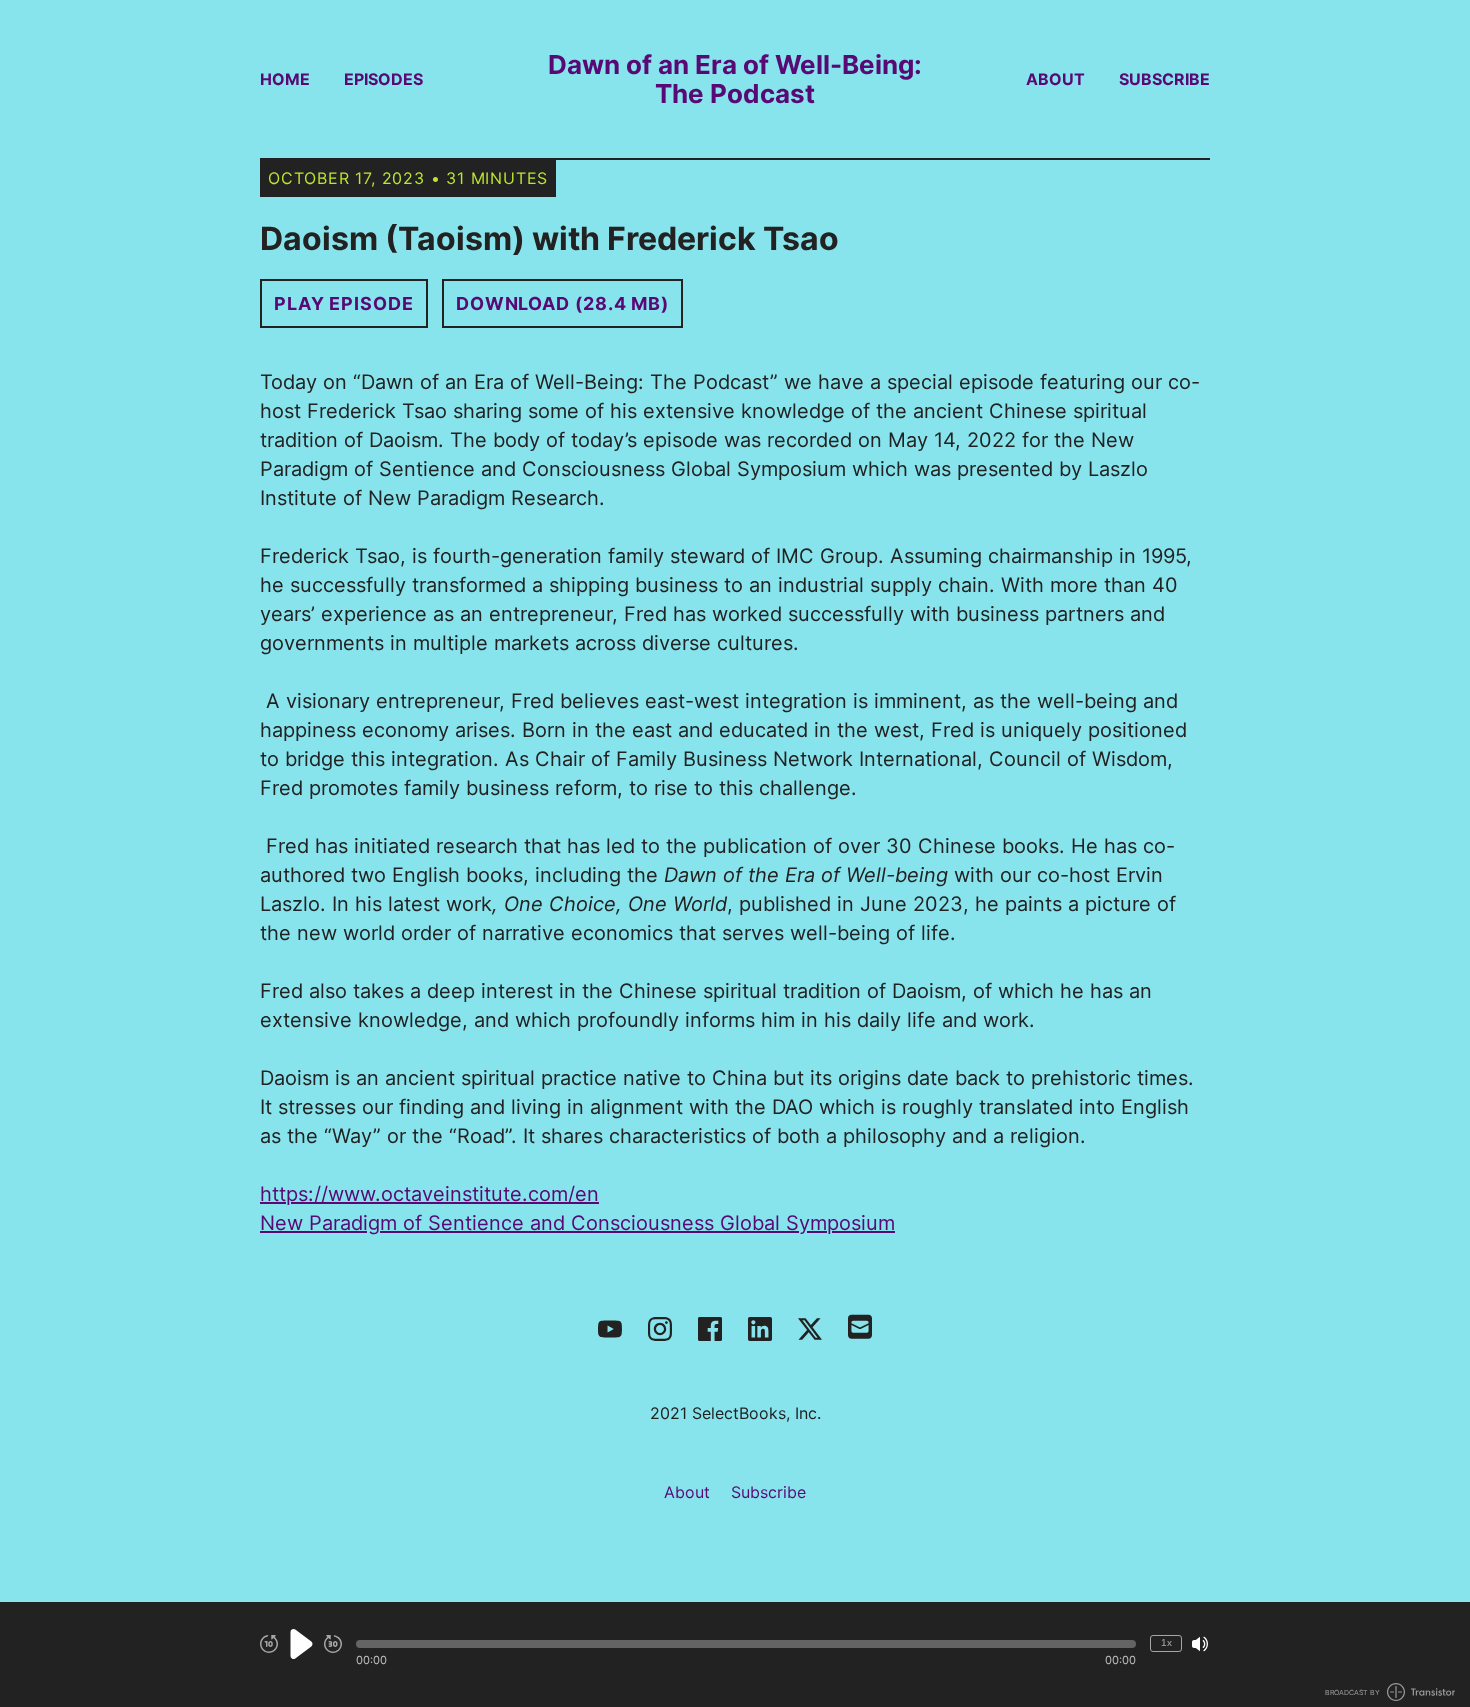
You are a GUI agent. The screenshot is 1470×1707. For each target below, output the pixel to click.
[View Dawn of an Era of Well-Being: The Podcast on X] (810, 1329)
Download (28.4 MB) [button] (562, 303)
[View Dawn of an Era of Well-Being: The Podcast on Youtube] (610, 1329)
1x (1166, 1642)
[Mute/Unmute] (1200, 1644)
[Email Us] (860, 1325)
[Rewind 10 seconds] (269, 1644)
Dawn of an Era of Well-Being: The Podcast (735, 79)
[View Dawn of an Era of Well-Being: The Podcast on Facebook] (710, 1329)
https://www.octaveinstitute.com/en (429, 1194)
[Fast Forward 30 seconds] (333, 1644)
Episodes (383, 79)
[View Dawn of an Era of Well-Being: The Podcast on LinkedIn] (760, 1329)
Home (285, 79)
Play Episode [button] (344, 303)
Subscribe (1164, 79)
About (1055, 79)
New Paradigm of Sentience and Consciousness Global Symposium (577, 1223)
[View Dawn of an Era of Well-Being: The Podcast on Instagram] (660, 1329)
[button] (746, 1644)
